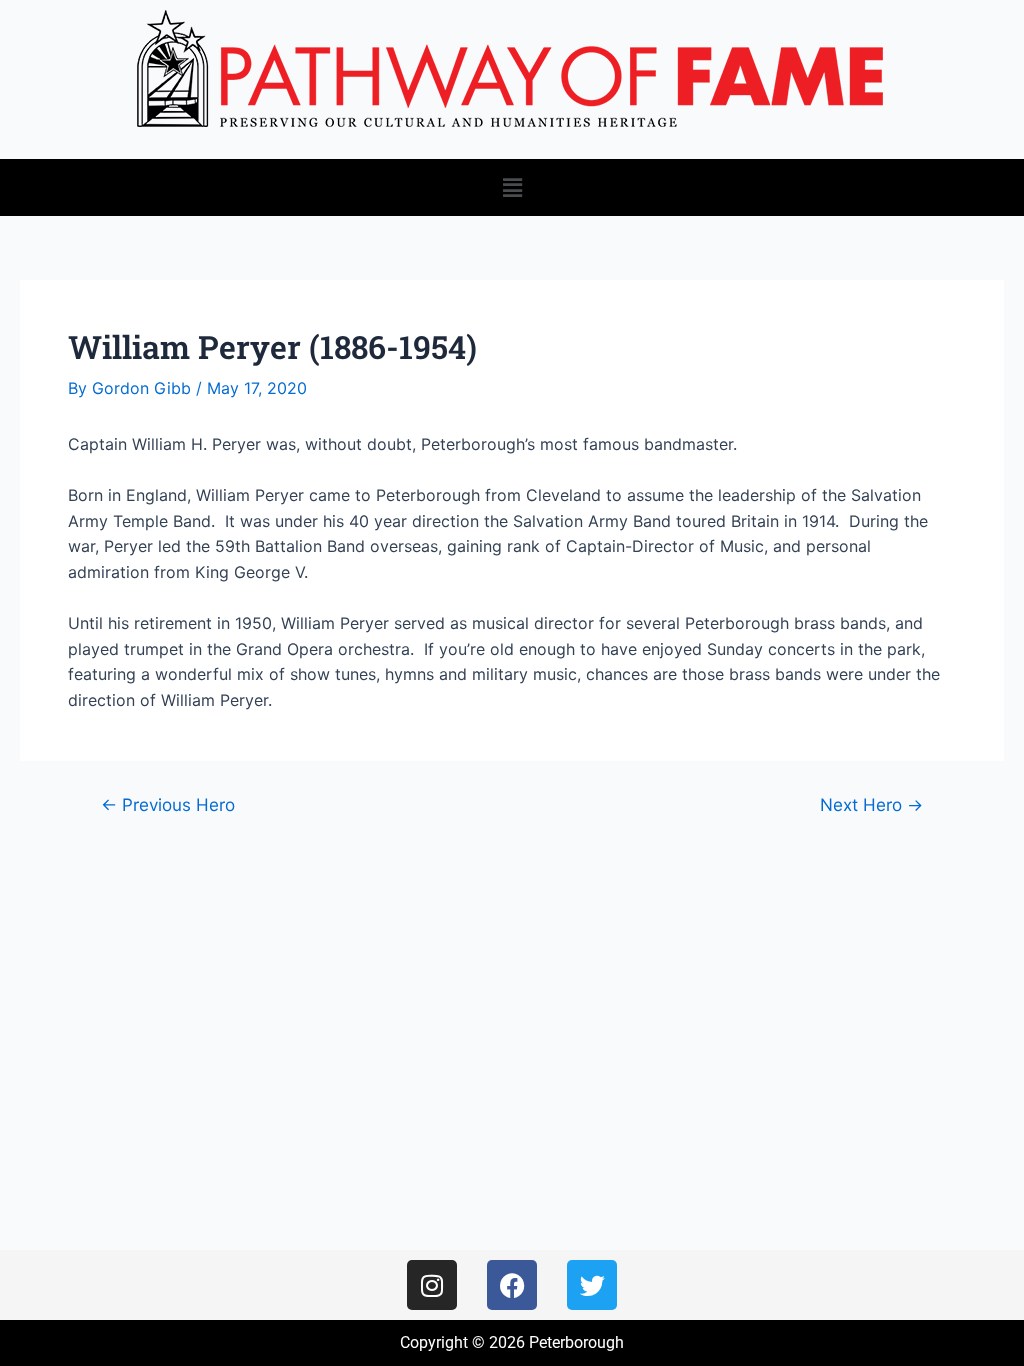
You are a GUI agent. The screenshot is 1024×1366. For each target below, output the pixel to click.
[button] (512, 187)
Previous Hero (168, 804)
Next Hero (871, 804)
